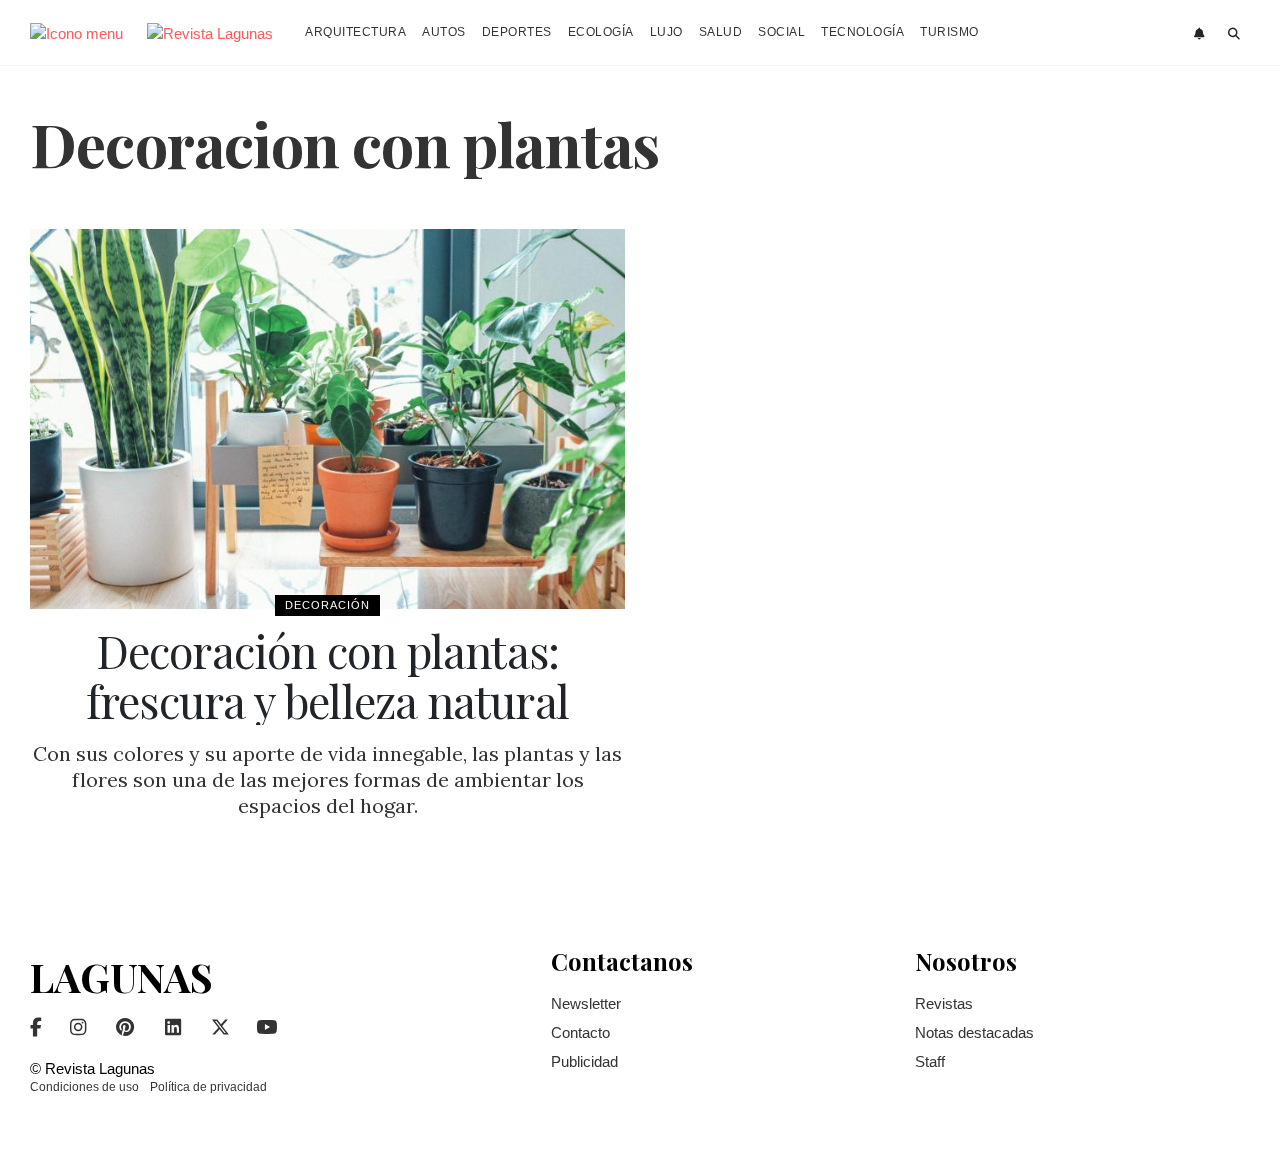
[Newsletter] (1201, 34)
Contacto (580, 1032)
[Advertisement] (1109, 529)
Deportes (517, 32)
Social (781, 32)
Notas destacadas (974, 1032)
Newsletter (586, 1003)
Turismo (949, 32)
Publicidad (584, 1061)
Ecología (601, 32)
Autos (444, 32)
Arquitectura (355, 32)
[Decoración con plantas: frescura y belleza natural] (327, 419)
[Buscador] (1234, 34)
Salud (721, 32)
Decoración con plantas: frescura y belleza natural (327, 675)
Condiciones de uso (84, 1087)
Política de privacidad (208, 1087)
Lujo (666, 32)
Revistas (944, 1003)
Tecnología (862, 32)
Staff (930, 1061)
